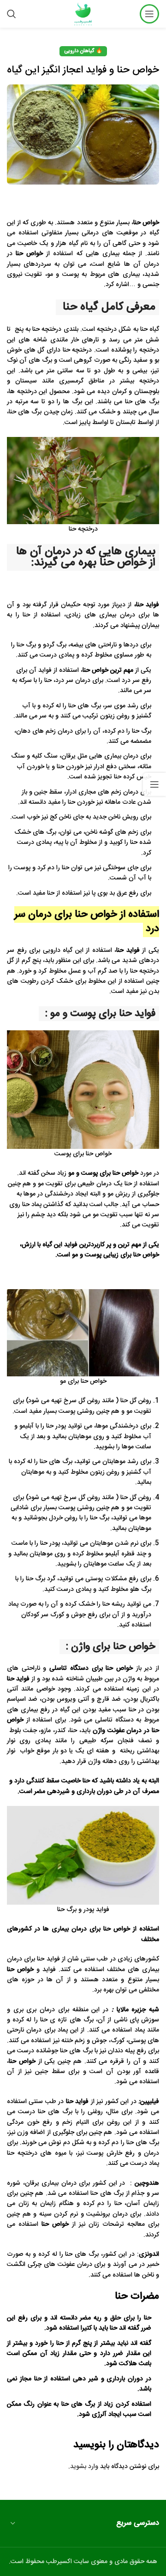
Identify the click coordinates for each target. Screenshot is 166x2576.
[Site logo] (83, 14)
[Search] (12, 14)
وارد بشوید (84, 2467)
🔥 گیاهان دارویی (83, 51)
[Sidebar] (154, 784)
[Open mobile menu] (149, 14)
